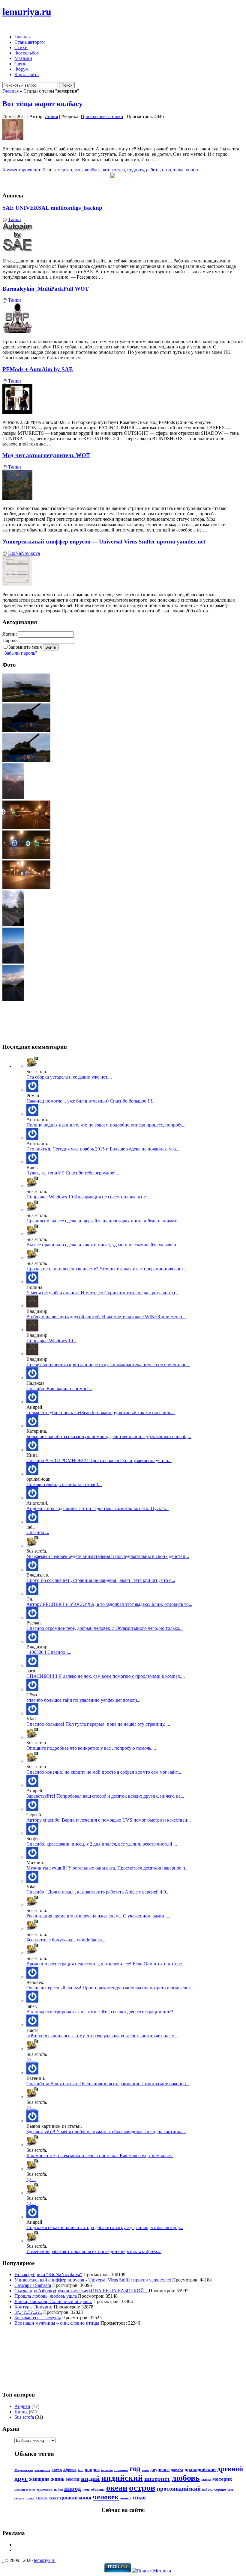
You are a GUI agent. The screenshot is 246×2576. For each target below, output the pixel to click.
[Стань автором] (32, 1929)
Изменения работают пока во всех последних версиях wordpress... (94, 2251)
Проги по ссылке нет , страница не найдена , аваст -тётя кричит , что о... (101, 1580)
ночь (86, 2490)
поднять (135, 170)
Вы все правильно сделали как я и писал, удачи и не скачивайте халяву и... (103, 1245)
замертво (63, 170)
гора (145, 2470)
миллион (21, 2490)
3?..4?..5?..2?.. (28, 2312)
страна (42, 2498)
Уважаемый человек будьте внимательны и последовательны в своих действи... (108, 1556)
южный (126, 2498)
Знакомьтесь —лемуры (38, 2318)
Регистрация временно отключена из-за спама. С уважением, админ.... (98, 1916)
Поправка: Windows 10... (51, 1341)
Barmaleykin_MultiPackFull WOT (46, 289)
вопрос (92, 2469)
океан (117, 2488)
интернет (157, 2479)
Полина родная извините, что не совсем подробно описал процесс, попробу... (106, 1125)
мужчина (45, 2489)
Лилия (51, 116)
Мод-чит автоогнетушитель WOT (46, 455)
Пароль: (10, 640)
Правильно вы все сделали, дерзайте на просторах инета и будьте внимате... (104, 1221)
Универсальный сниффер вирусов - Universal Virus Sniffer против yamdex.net (93, 2280)
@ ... (31, 2060)
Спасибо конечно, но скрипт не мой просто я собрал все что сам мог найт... (104, 1772)
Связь (20, 64)
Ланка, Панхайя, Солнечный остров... (53, 2301)
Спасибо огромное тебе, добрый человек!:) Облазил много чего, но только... (105, 1628)
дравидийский (200, 2469)
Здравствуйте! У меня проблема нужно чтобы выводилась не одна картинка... (106, 2132)
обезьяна (98, 2490)
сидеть (19, 2498)
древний (230, 2469)
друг (21, 2478)
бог (81, 2470)
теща (178, 170)
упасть (192, 170)
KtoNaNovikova (24, 553)
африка (70, 2470)
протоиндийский (179, 2489)
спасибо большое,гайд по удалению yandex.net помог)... (83, 1700)
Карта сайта (27, 74)
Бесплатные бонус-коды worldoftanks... (66, 1940)
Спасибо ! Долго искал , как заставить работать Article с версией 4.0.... (99, 1892)
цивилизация (76, 2498)
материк (222, 2479)
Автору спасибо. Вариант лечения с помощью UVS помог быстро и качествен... (109, 1820)
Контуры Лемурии (33, 2307)
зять (78, 170)
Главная (22, 37)
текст (54, 2498)
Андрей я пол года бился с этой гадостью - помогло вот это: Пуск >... (97, 1508)
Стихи (21, 47)
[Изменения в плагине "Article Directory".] (32, 1881)
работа (153, 170)
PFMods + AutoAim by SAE (38, 369)
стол (166, 170)
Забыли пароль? (21, 653)
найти (58, 2490)
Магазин (23, 58)
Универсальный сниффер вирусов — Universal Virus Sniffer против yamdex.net (104, 542)
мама (206, 2479)
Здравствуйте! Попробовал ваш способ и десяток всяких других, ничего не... (105, 1796)
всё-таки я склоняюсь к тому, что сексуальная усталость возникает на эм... (102, 2036)
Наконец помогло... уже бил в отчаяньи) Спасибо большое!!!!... (91, 1101)
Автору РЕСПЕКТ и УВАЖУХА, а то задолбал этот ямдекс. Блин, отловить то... (109, 1604)
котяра (118, 170)
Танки (15, 219)
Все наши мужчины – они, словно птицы (57, 2323)
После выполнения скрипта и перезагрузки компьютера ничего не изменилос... (108, 1365)
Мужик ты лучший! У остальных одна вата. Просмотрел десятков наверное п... (108, 1868)
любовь (186, 2478)
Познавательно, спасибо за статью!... (64, 1484)
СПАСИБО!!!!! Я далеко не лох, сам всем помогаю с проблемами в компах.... (106, 1676)
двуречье (160, 2469)
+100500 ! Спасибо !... (49, 1652)
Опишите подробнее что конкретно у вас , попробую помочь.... (91, 1748)
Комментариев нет (21, 170)
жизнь (58, 2479)
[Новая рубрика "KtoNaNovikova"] (32, 1905)
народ (73, 2489)
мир (32, 2490)
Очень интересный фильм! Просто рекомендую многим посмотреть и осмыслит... (110, 1988)
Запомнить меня (25, 647)
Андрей (22, 2406)
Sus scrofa (24, 2417)
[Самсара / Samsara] (32, 1977)
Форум (21, 69)
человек (106, 2497)
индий (90, 2478)
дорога (177, 2470)
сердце (220, 2489)
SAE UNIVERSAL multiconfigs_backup (52, 208)
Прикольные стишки (102, 116)
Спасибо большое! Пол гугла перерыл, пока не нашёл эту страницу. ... (98, 1724)
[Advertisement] (29, 2358)
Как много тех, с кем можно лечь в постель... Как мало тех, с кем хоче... (100, 2156)
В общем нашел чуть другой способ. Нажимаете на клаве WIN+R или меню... (106, 1317)
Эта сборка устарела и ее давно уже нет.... (69, 1077)
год (135, 2469)
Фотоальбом (27, 53)
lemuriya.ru (27, 12)
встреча (107, 2470)
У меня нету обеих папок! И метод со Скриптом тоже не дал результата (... (103, 1293)
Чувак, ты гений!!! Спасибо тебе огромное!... (73, 1173)
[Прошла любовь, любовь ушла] (32, 2025)
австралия (42, 2470)
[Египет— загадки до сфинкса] (32, 1474)
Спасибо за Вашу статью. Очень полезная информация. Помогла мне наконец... (108, 2084)
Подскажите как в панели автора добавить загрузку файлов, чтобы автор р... (105, 2227)
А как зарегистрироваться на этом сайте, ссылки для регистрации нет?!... (102, 2012)
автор (57, 2470)
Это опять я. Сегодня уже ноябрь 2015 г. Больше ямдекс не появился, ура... (103, 1149)
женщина (39, 2479)
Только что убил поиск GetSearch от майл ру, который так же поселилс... (100, 1412)
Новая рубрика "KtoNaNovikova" (48, 2274)
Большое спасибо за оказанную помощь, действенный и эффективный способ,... (109, 1436)
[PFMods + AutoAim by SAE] (32, 1066)
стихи (30, 2498)
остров (142, 2488)
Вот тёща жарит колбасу (42, 104)
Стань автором (30, 42)
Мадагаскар (24, 2470)
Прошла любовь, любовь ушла (46, 2296)
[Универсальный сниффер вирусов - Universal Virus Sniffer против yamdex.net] (32, 1090)
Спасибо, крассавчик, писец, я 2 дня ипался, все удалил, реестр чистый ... (102, 1844)
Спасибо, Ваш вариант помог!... (59, 1389)
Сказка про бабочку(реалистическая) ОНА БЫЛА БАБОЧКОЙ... (82, 2291)
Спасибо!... (38, 1532)
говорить (121, 2470)
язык (139, 2497)
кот (106, 170)
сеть (231, 2490)
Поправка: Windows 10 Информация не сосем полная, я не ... (88, 1197)
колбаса (93, 170)
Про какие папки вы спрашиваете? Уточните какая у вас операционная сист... (106, 1269)
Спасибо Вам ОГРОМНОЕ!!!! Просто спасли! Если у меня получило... (99, 1460)
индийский (122, 2478)
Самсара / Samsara (33, 2285)
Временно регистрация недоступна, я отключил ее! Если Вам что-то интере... (106, 1964)
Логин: (10, 634)
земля (73, 2479)
